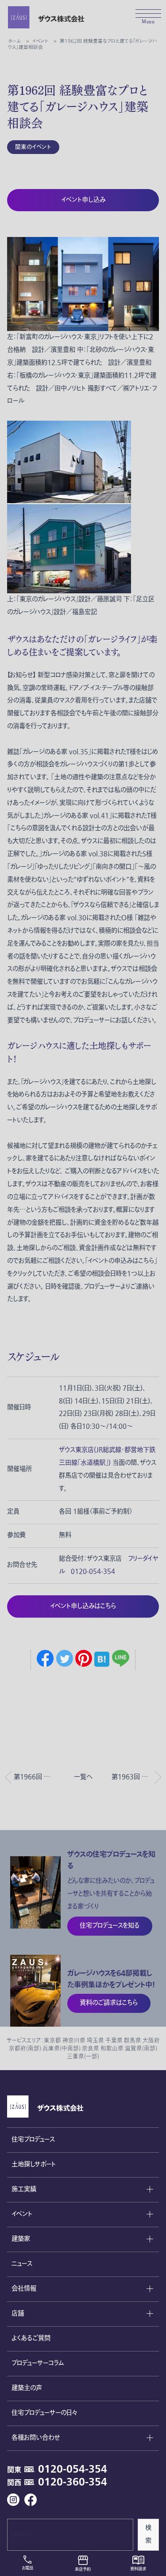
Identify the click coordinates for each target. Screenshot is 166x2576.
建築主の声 (27, 2388)
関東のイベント (33, 147)
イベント (22, 2214)
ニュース (22, 2264)
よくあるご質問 (31, 2338)
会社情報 (24, 2289)
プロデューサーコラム (38, 2363)
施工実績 (24, 2189)
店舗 (18, 2314)
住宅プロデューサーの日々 (44, 2413)
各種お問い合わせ (36, 2438)
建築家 (21, 2239)
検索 (148, 2534)
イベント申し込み (83, 200)
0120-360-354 (73, 2482)
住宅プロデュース (33, 2140)
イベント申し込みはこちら (83, 1606)
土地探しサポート (34, 2164)
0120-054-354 (73, 2469)
